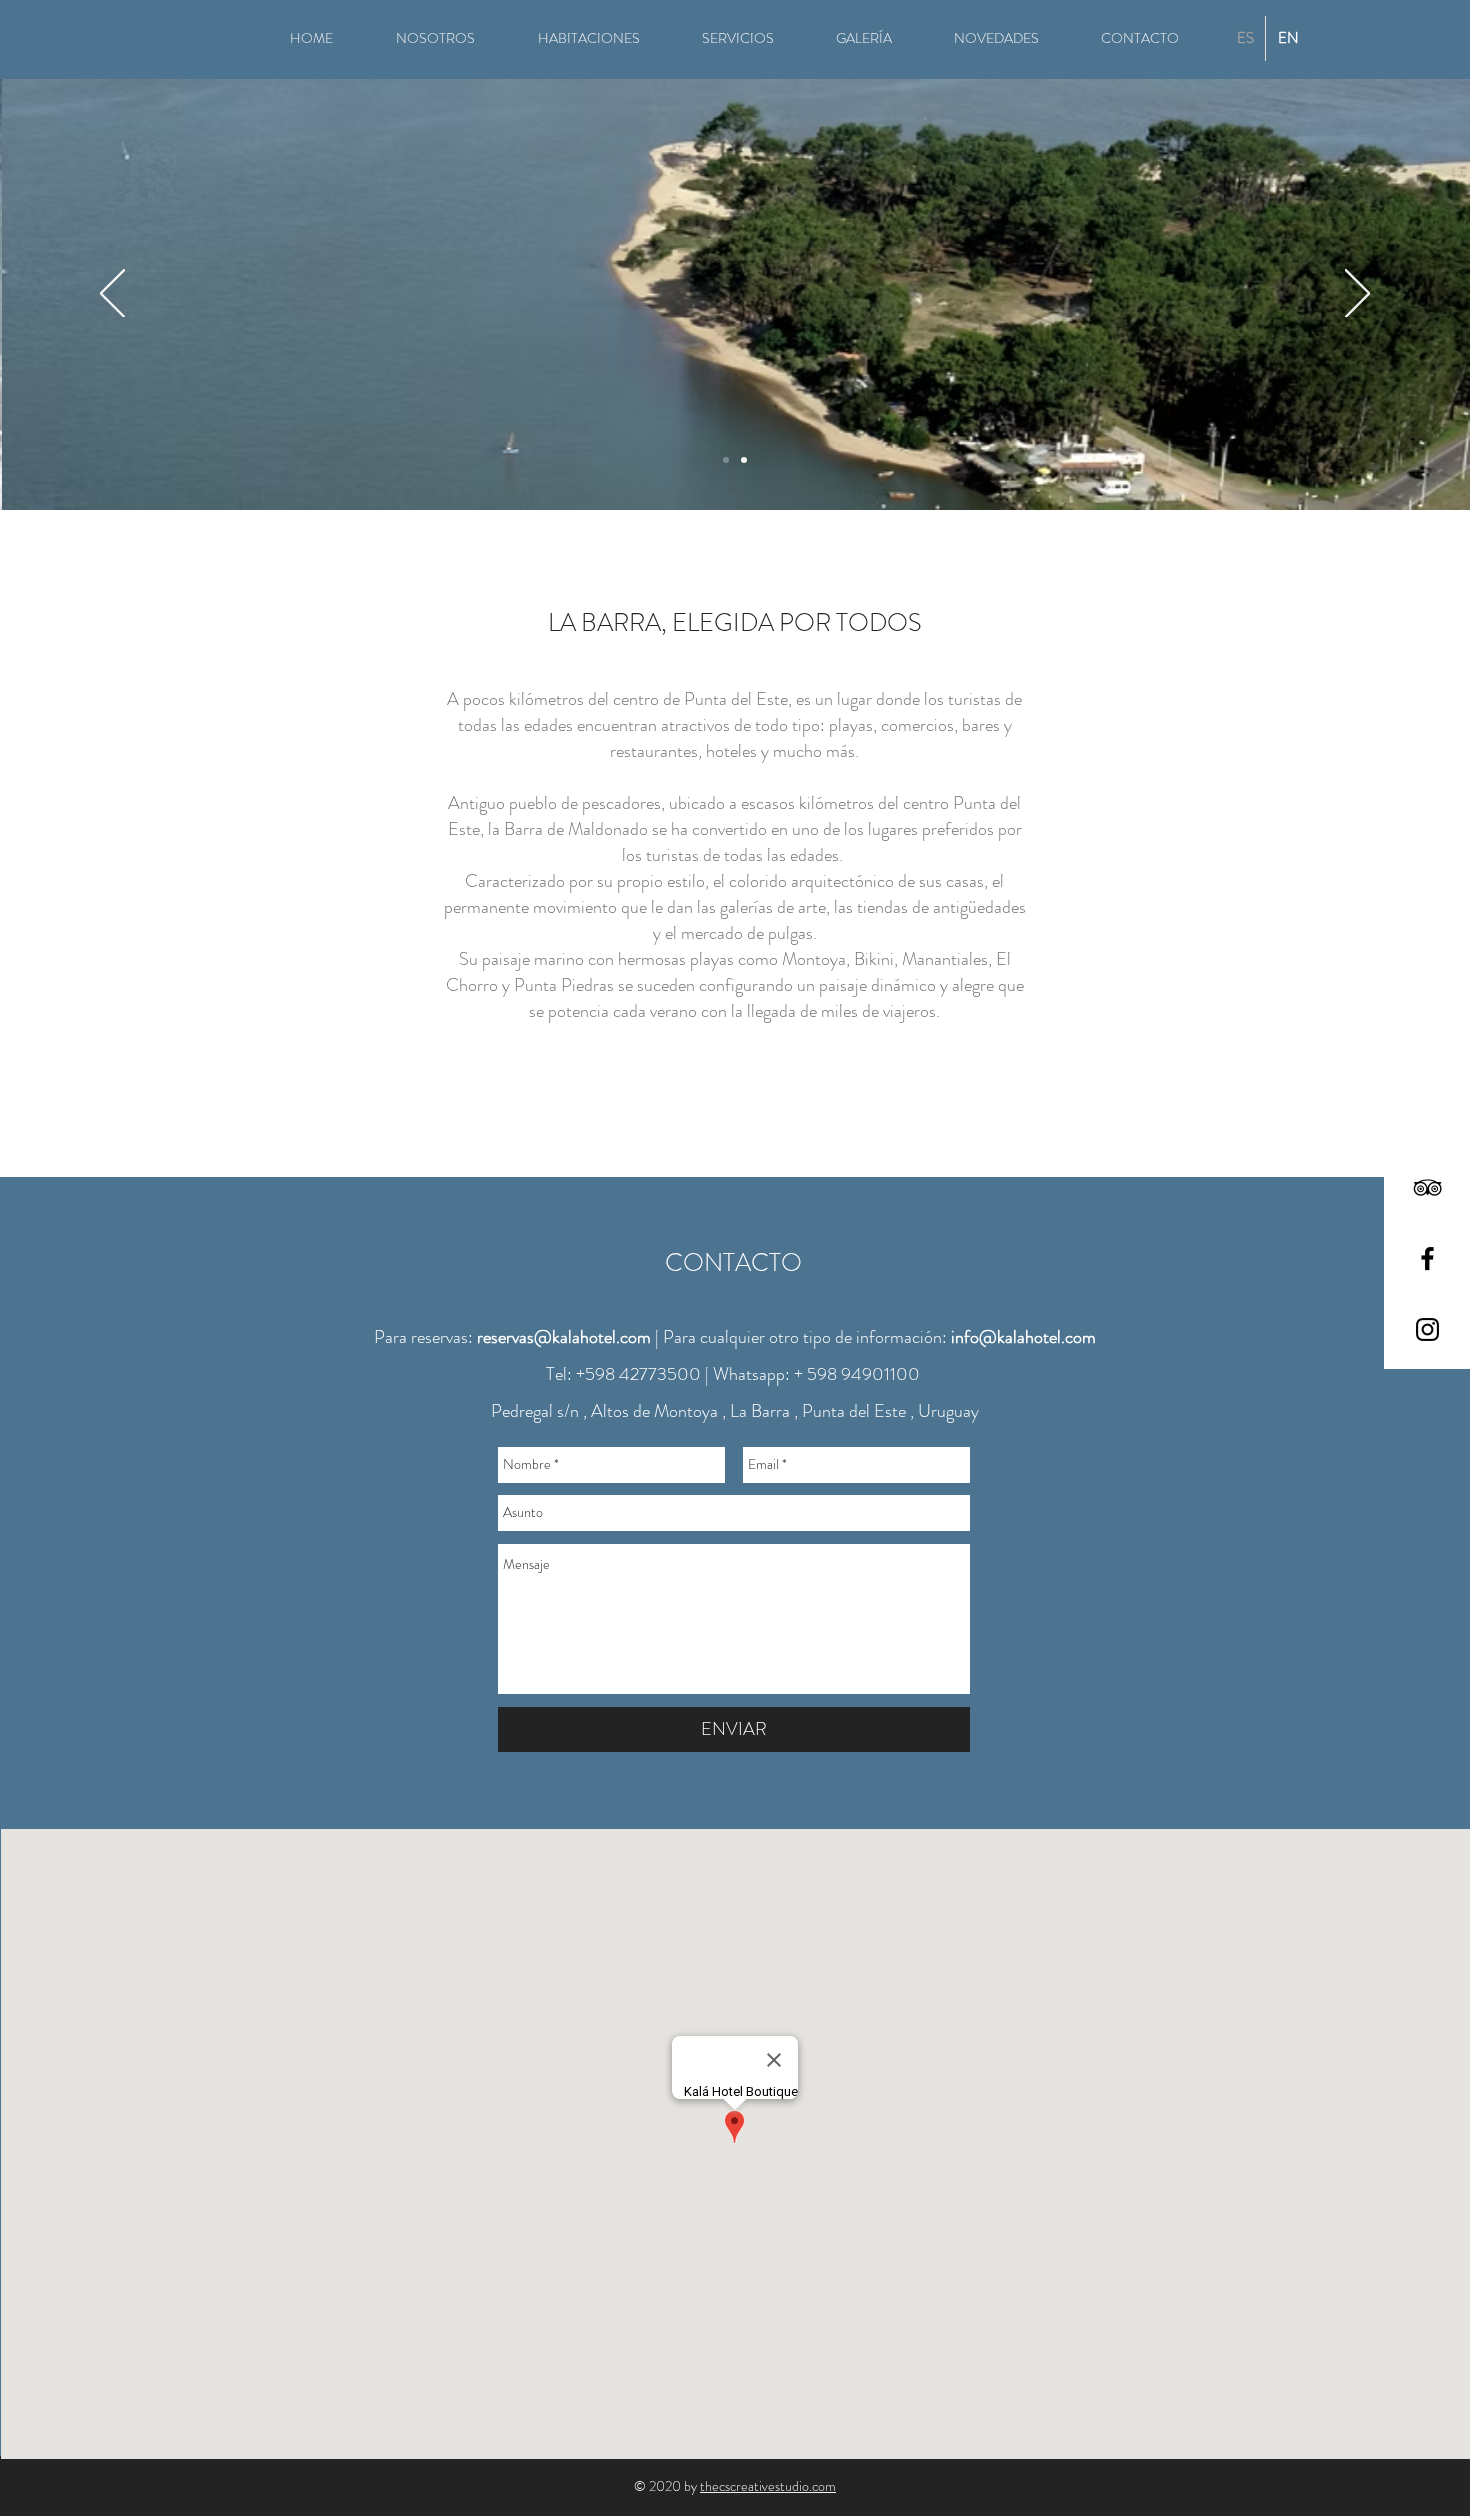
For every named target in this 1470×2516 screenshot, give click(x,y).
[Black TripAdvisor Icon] (1427, 1187)
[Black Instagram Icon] (1427, 1329)
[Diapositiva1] (744, 460)
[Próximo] (1357, 295)
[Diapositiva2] (726, 460)
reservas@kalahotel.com (564, 1337)
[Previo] (112, 295)
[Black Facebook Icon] (1427, 1258)
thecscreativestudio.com (768, 2486)
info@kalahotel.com (1023, 1337)
